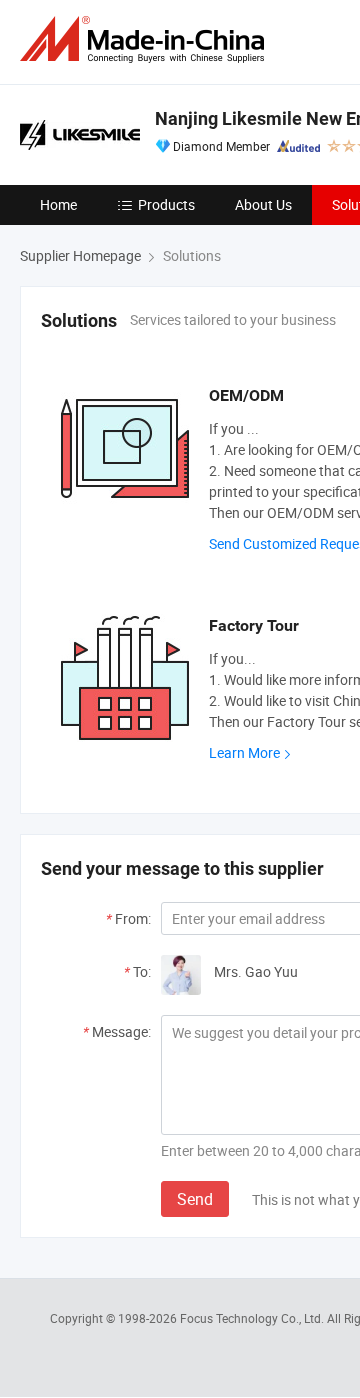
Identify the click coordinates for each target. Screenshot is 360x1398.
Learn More (244, 752)
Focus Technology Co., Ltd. (253, 1318)
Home (58, 204)
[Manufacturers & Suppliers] (146, 39)
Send (195, 1199)
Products (166, 204)
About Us (263, 204)
